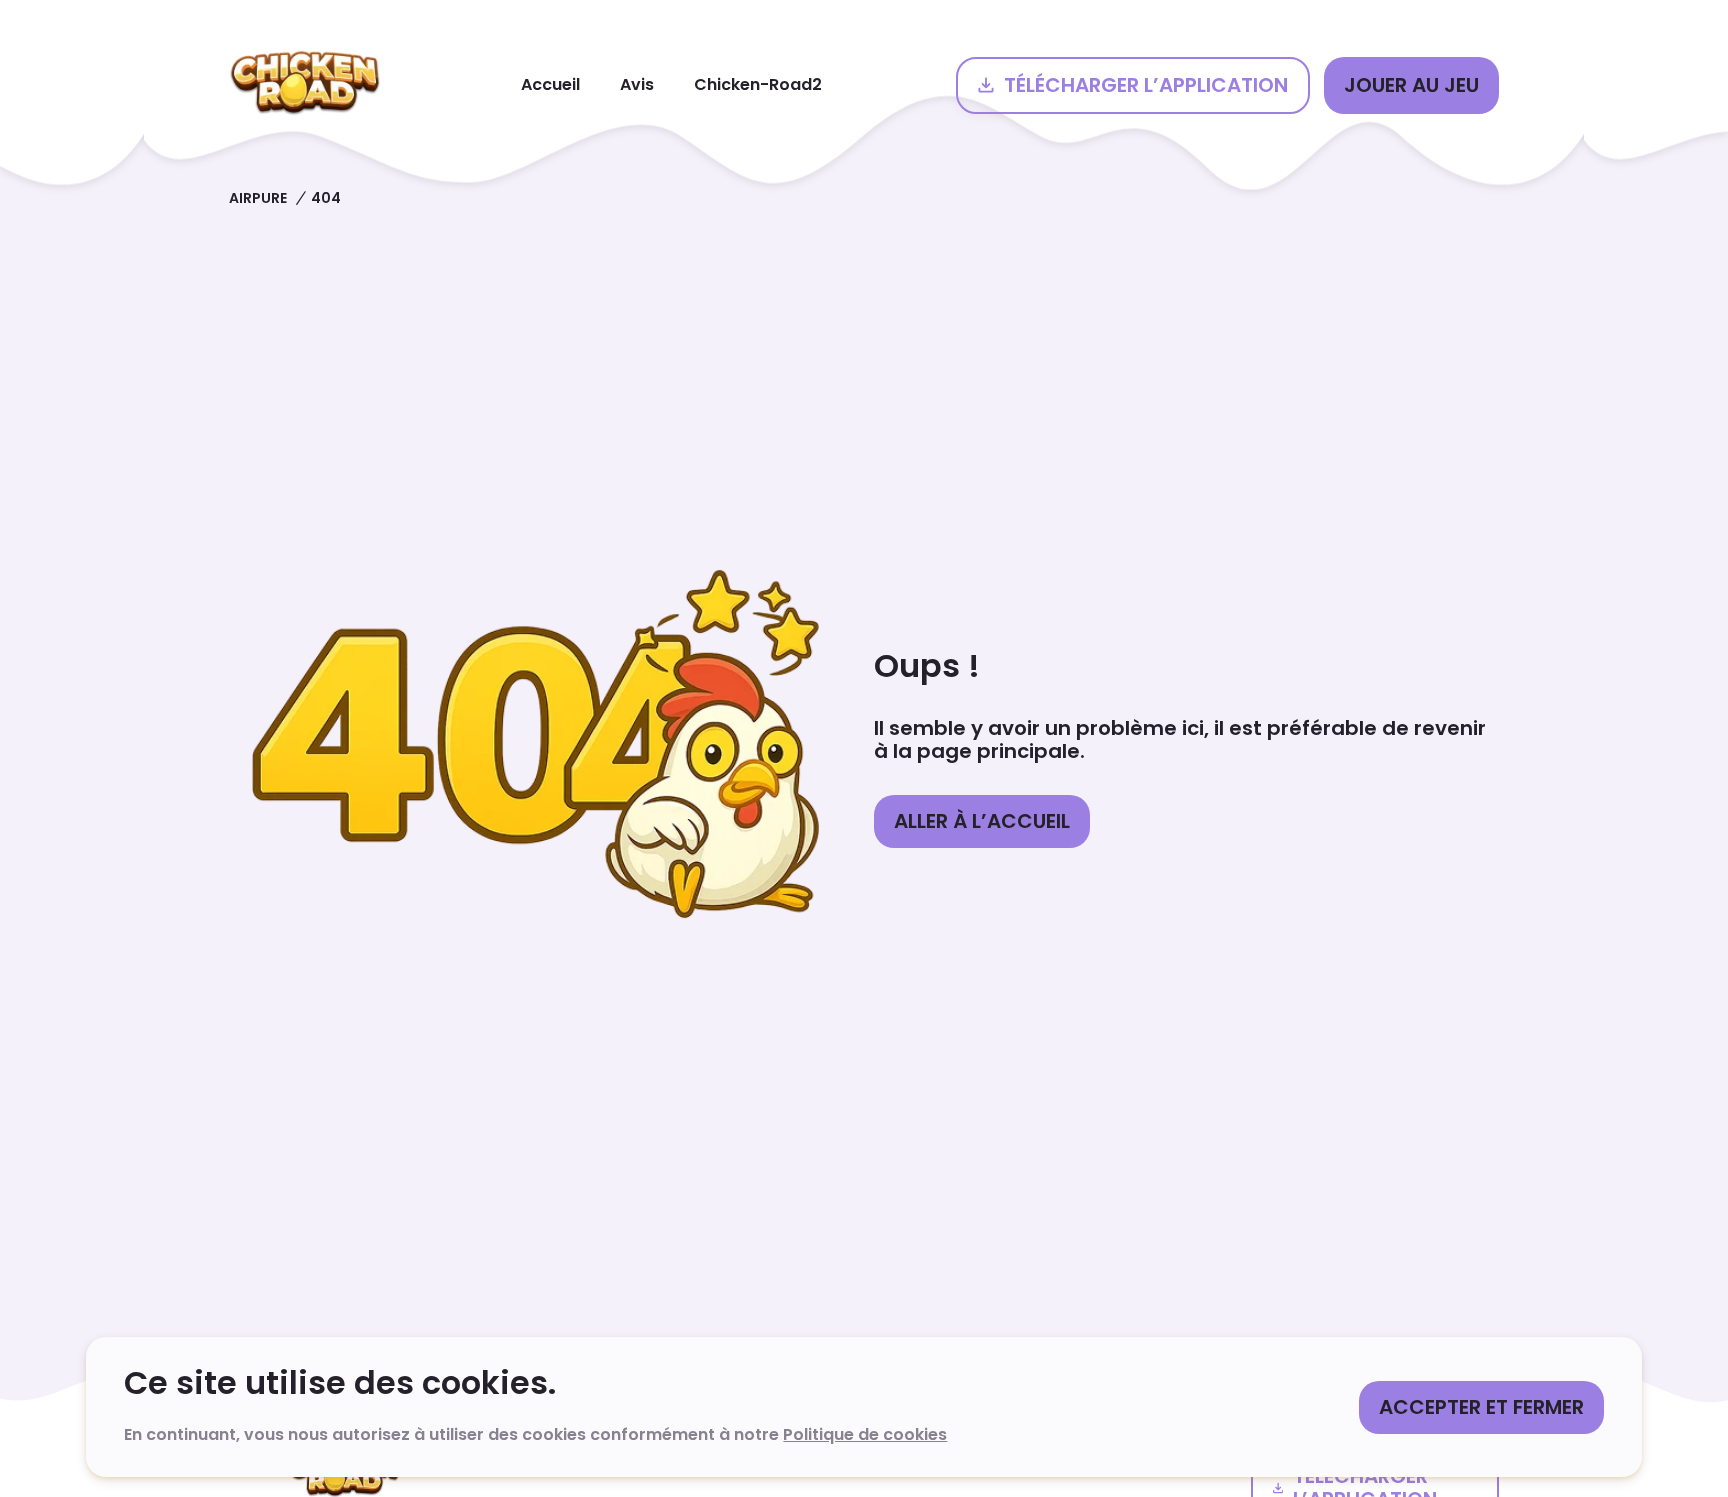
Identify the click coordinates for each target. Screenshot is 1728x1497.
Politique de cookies (865, 1434)
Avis (637, 84)
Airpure (258, 198)
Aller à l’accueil (982, 821)
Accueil (550, 84)
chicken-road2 (758, 84)
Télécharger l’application (1146, 85)
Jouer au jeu (1411, 85)
